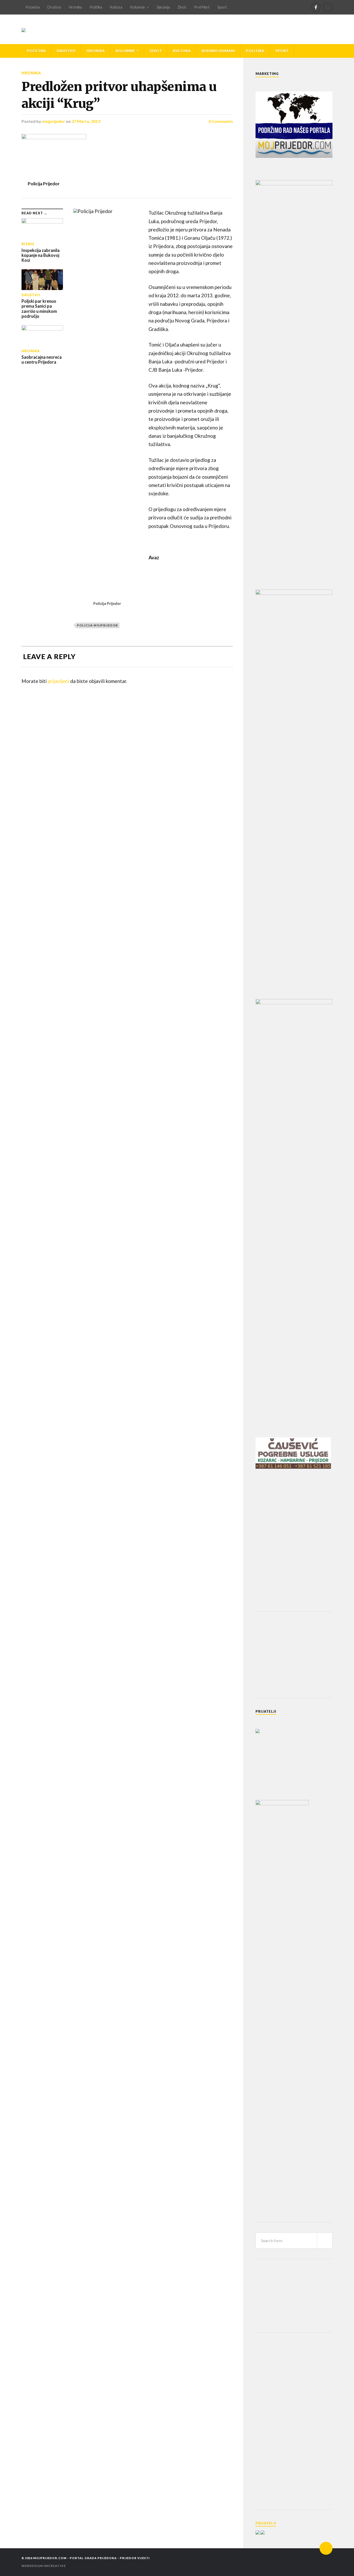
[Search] (328, 7)
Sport (222, 7)
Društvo (54, 7)
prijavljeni (58, 681)
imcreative (55, 2566)
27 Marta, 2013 (86, 121)
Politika (96, 7)
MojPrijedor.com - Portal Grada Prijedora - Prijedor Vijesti (91, 2558)
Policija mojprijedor (97, 625)
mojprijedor (54, 121)
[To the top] (326, 2548)
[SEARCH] (325, 2240)
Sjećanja (163, 7)
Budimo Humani (218, 51)
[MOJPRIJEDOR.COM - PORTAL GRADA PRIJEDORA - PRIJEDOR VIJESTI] (24, 29)
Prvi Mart (202, 7)
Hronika (75, 7)
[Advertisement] (294, 1654)
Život (182, 7)
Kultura (116, 7)
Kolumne (137, 7)
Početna (33, 7)
